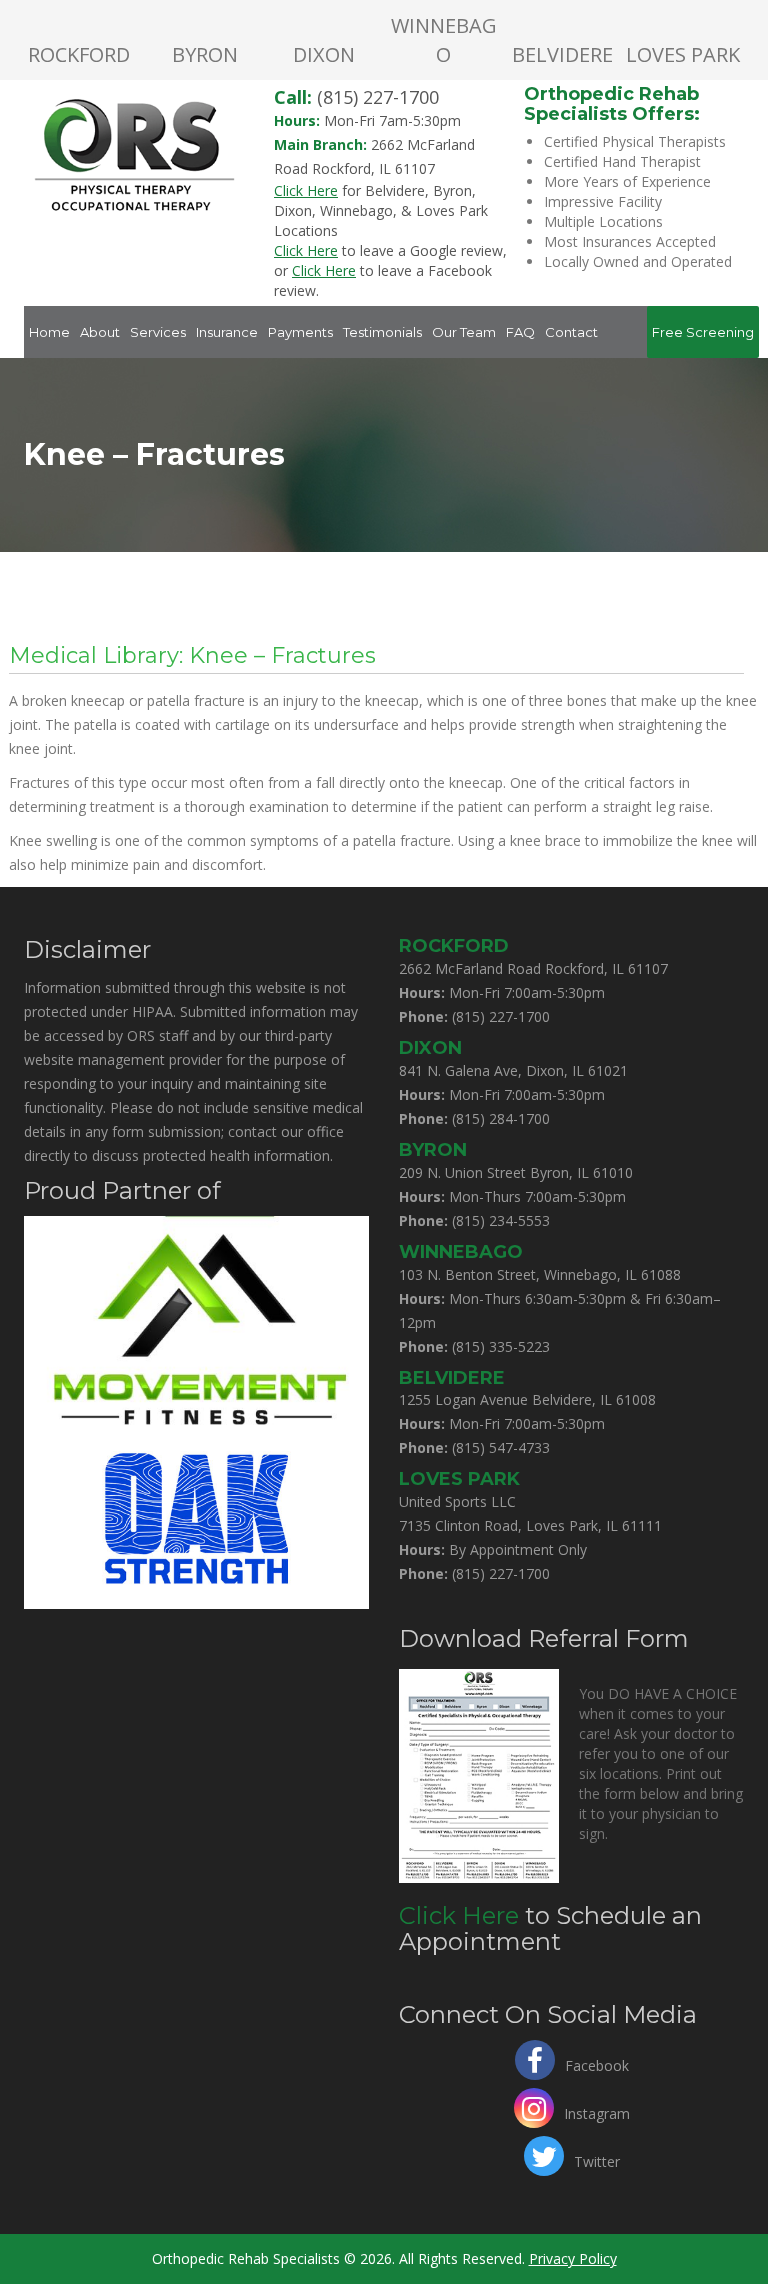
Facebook (597, 2063)
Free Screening (703, 332)
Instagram (597, 2111)
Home (49, 332)
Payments (300, 332)
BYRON (205, 54)
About (100, 332)
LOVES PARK (683, 54)
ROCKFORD (79, 54)
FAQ (520, 332)
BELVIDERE (562, 54)
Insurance (227, 332)
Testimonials (382, 332)
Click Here (459, 1915)
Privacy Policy (573, 2258)
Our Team (464, 332)
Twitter (597, 2159)
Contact (571, 332)
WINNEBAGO (444, 40)
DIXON (324, 54)
